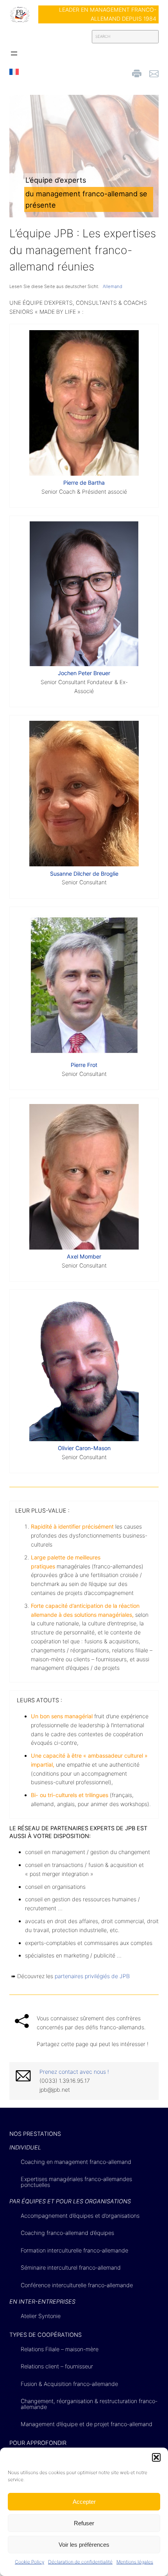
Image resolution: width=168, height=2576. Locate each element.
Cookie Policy (29, 2562)
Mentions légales (135, 2562)
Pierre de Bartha (84, 483)
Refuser (84, 2523)
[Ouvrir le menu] (14, 53)
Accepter (84, 2502)
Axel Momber (84, 1256)
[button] (156, 2457)
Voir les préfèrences (84, 2545)
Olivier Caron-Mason (84, 1448)
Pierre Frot (84, 1065)
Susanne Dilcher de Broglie (84, 874)
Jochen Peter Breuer (84, 673)
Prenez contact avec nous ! (74, 2072)
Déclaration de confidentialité (80, 2562)
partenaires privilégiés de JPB (92, 1976)
